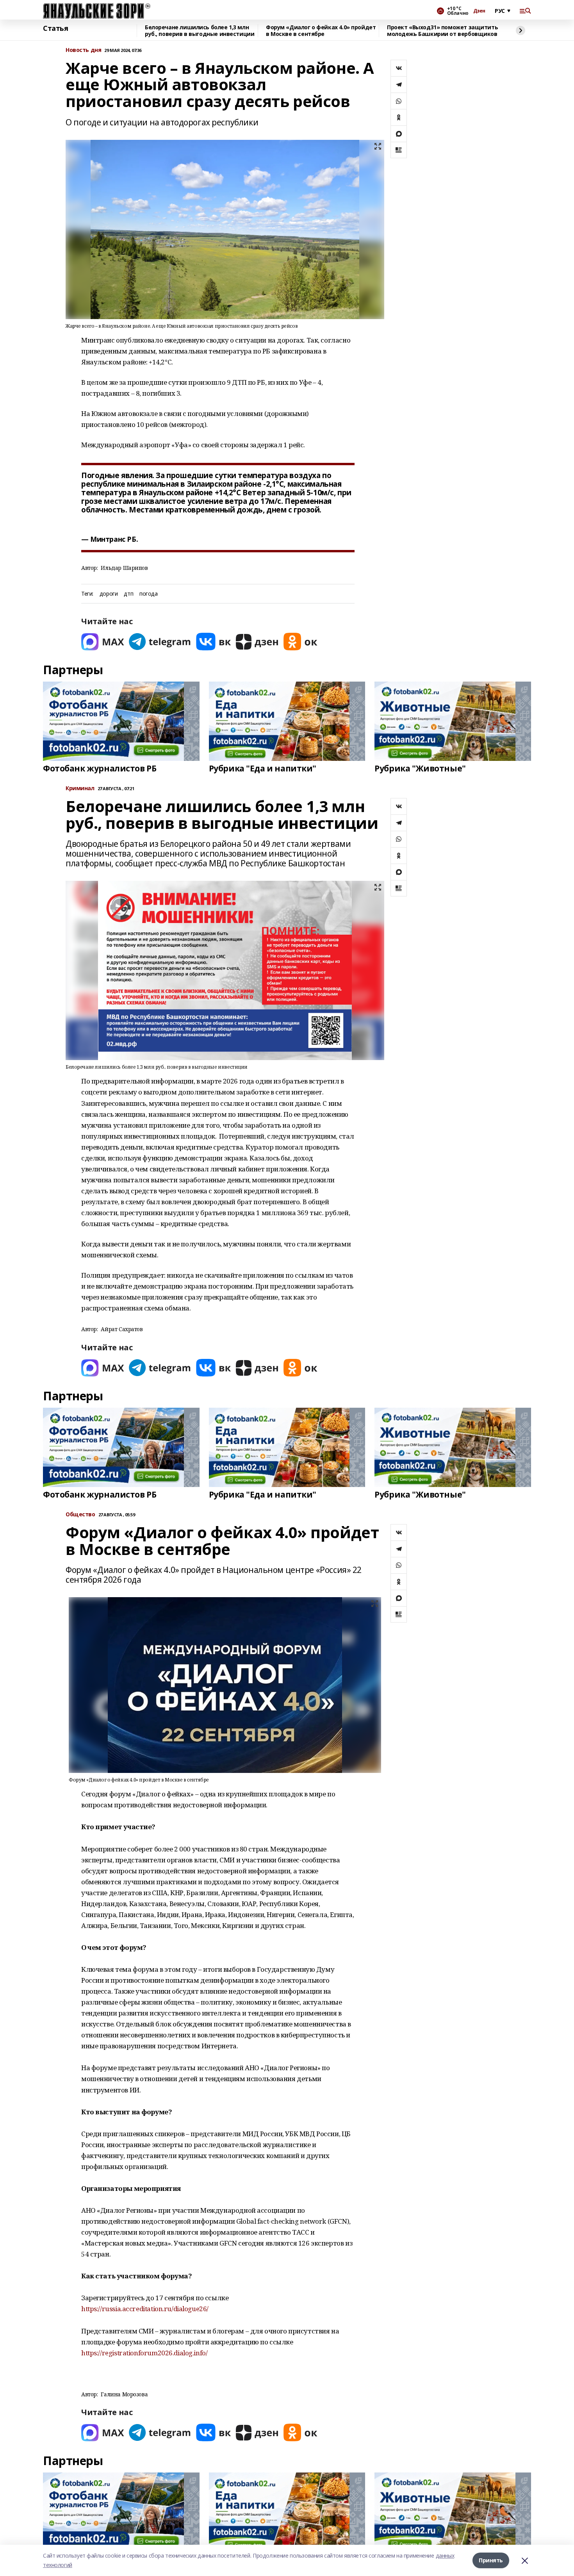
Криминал (80, 788)
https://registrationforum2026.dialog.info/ (144, 2353)
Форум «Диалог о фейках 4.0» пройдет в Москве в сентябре (321, 31)
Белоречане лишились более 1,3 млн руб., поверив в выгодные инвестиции (200, 31)
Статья (55, 29)
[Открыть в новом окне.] (103, 642)
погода (148, 594)
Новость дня (83, 50)
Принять (491, 2560)
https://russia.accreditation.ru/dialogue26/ (145, 2309)
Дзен (479, 11)
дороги (109, 594)
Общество (80, 1515)
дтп (128, 594)
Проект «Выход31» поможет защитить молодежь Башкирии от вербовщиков (442, 31)
